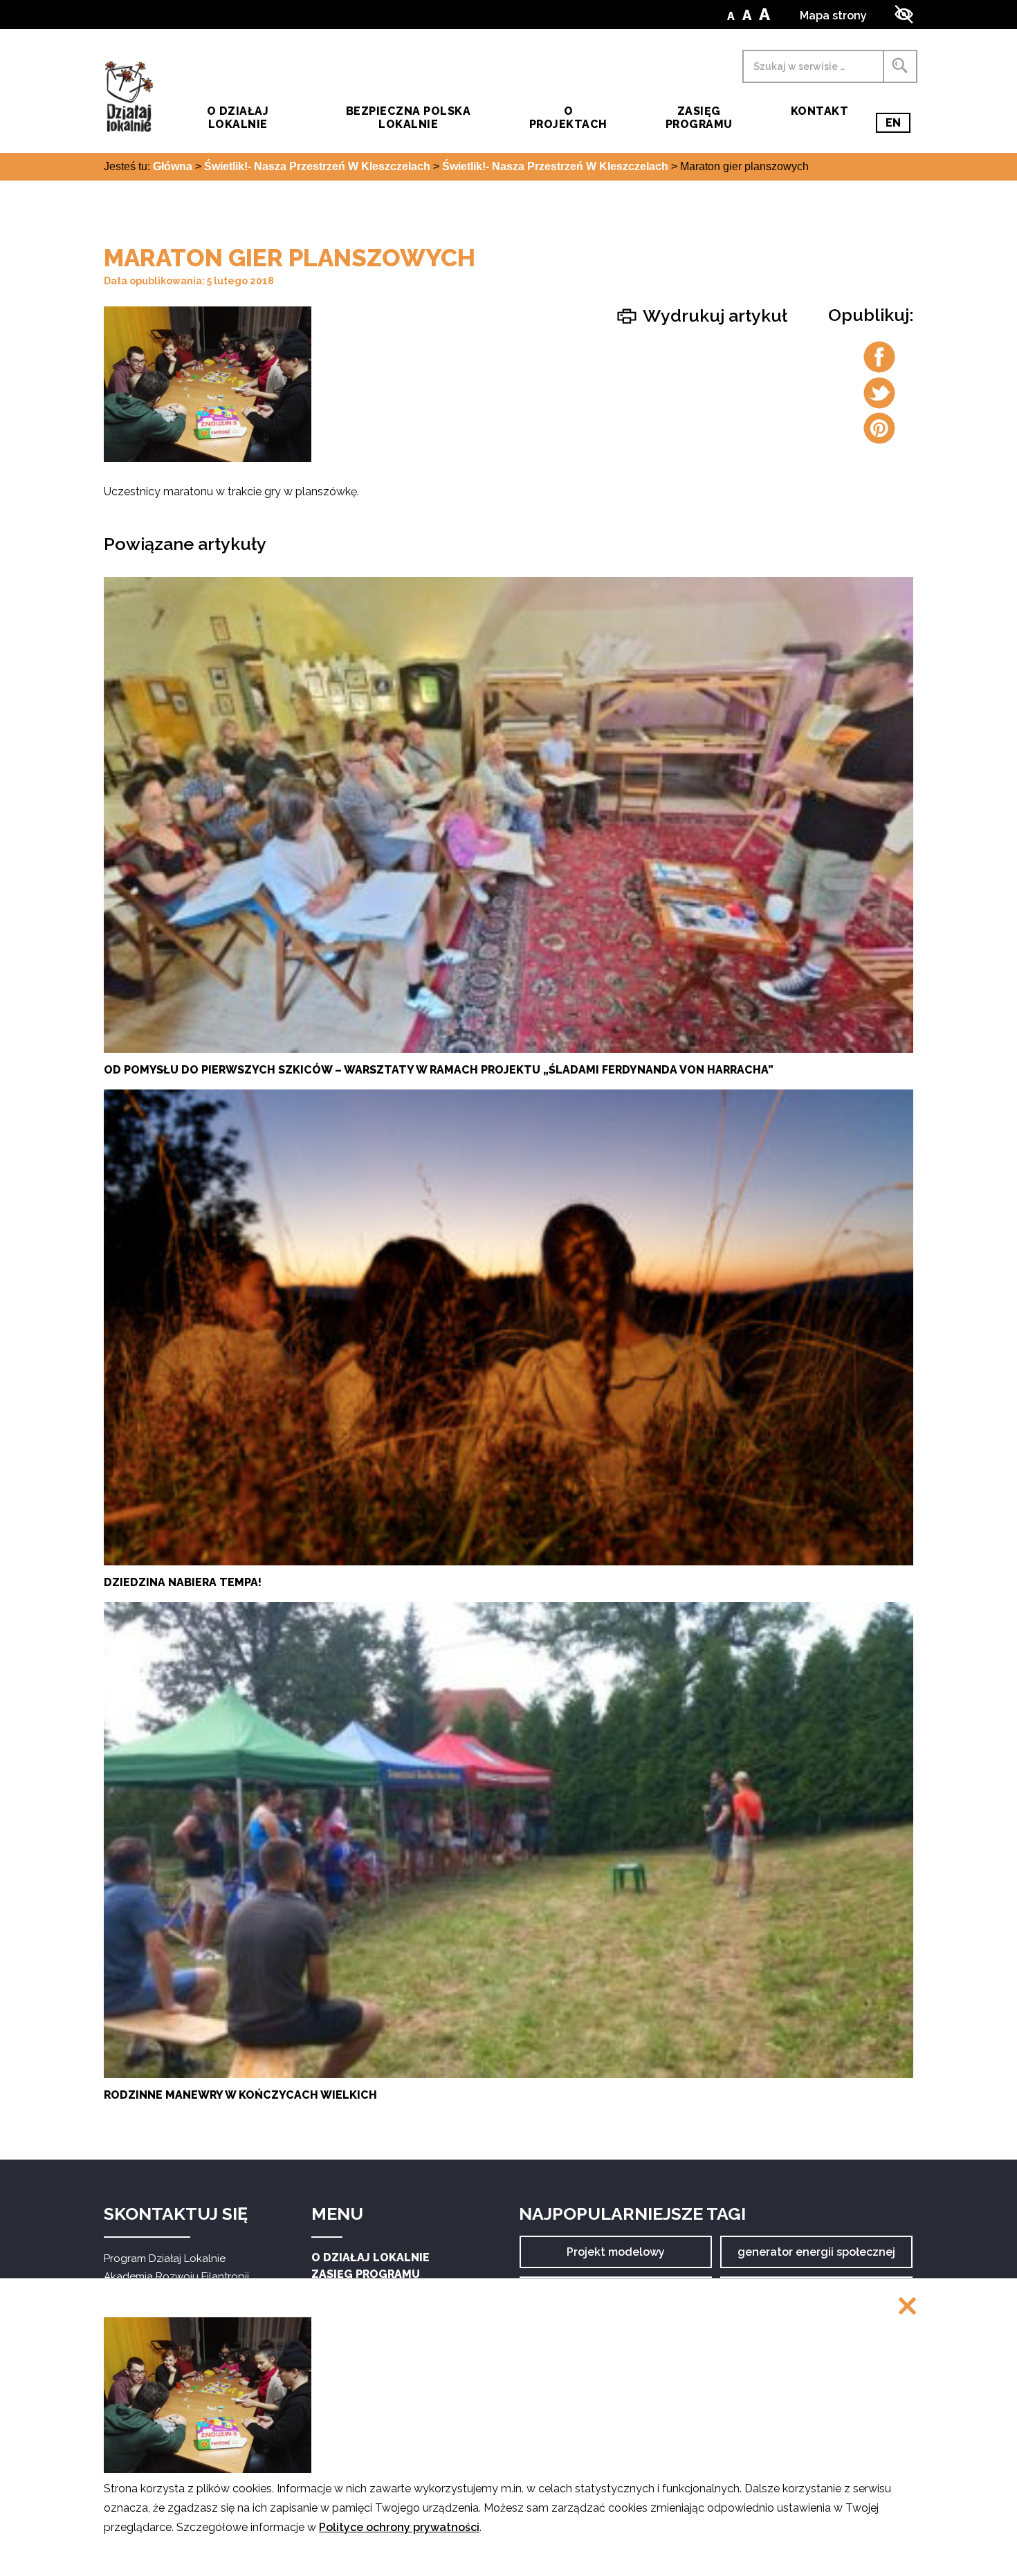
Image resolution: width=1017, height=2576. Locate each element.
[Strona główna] (129, 96)
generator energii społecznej (816, 2257)
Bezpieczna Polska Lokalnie (408, 118)
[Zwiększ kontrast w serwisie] (904, 14)
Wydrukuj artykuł (713, 315)
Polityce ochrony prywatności (399, 2527)
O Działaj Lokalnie (370, 2257)
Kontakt (819, 111)
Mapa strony (833, 16)
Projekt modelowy (616, 2257)
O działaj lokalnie (238, 118)
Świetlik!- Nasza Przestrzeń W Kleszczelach (317, 167)
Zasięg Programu (699, 118)
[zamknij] (907, 2307)
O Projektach (568, 118)
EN (898, 125)
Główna (173, 167)
